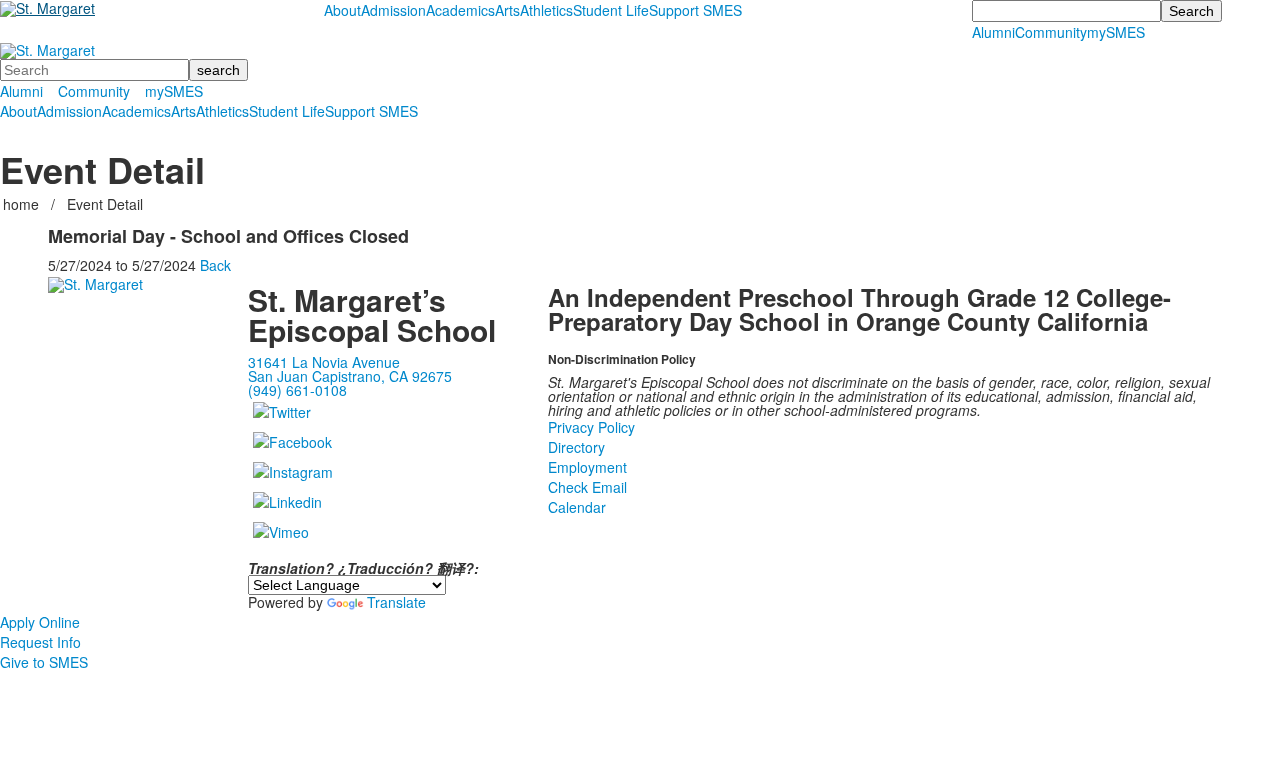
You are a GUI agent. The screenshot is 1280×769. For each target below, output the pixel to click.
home (23, 204)
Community (1051, 32)
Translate (396, 602)
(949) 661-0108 (297, 390)
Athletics (546, 10)
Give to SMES (44, 662)
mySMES (1116, 32)
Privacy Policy (591, 427)
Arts (507, 10)
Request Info (40, 642)
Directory (576, 447)
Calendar (577, 507)
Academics (460, 10)
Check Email (587, 487)
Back (215, 265)
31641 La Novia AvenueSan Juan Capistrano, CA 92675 (350, 369)
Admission (393, 10)
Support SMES (695, 10)
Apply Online (40, 622)
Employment (587, 467)
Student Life (611, 10)
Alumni (993, 32)
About (342, 10)
